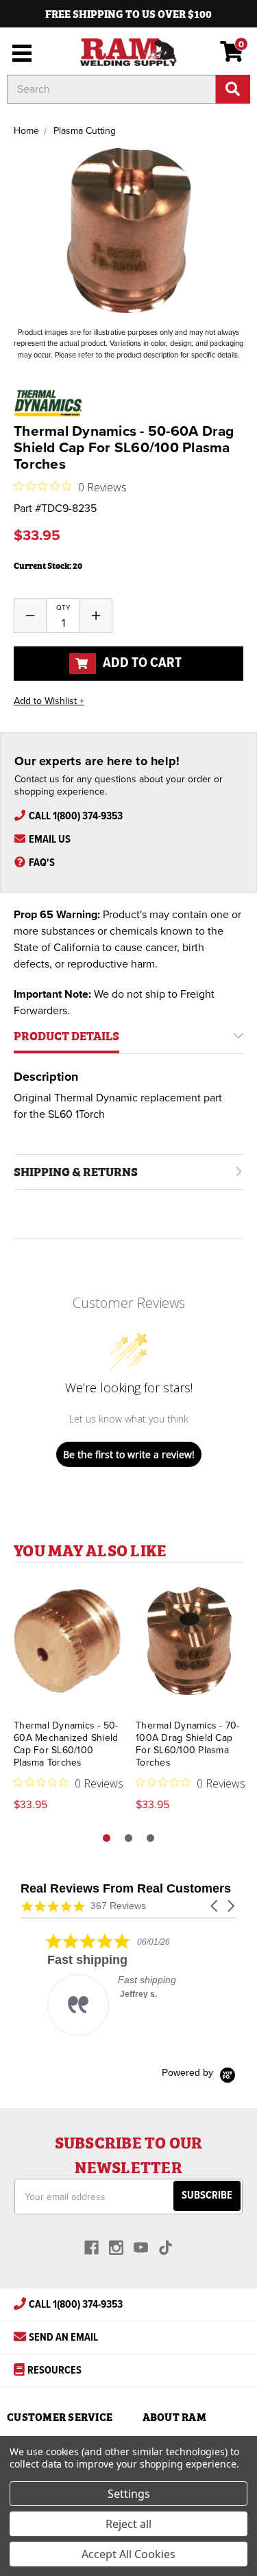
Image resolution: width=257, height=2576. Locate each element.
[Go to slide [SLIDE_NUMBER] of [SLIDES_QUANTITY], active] (107, 1838)
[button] (215, 1906)
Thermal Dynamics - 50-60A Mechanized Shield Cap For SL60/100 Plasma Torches (66, 1744)
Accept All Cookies (128, 2554)
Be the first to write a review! (129, 1454)
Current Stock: (48, 565)
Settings (129, 2494)
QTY (63, 608)
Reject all (128, 2524)
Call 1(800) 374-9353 (76, 816)
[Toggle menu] (19, 51)
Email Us (50, 840)
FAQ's (42, 863)
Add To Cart (141, 663)
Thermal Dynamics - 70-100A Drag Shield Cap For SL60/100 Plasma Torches (188, 1744)
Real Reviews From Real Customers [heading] (126, 1889)
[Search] (233, 89)
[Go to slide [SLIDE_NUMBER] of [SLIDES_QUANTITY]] (128, 1838)
